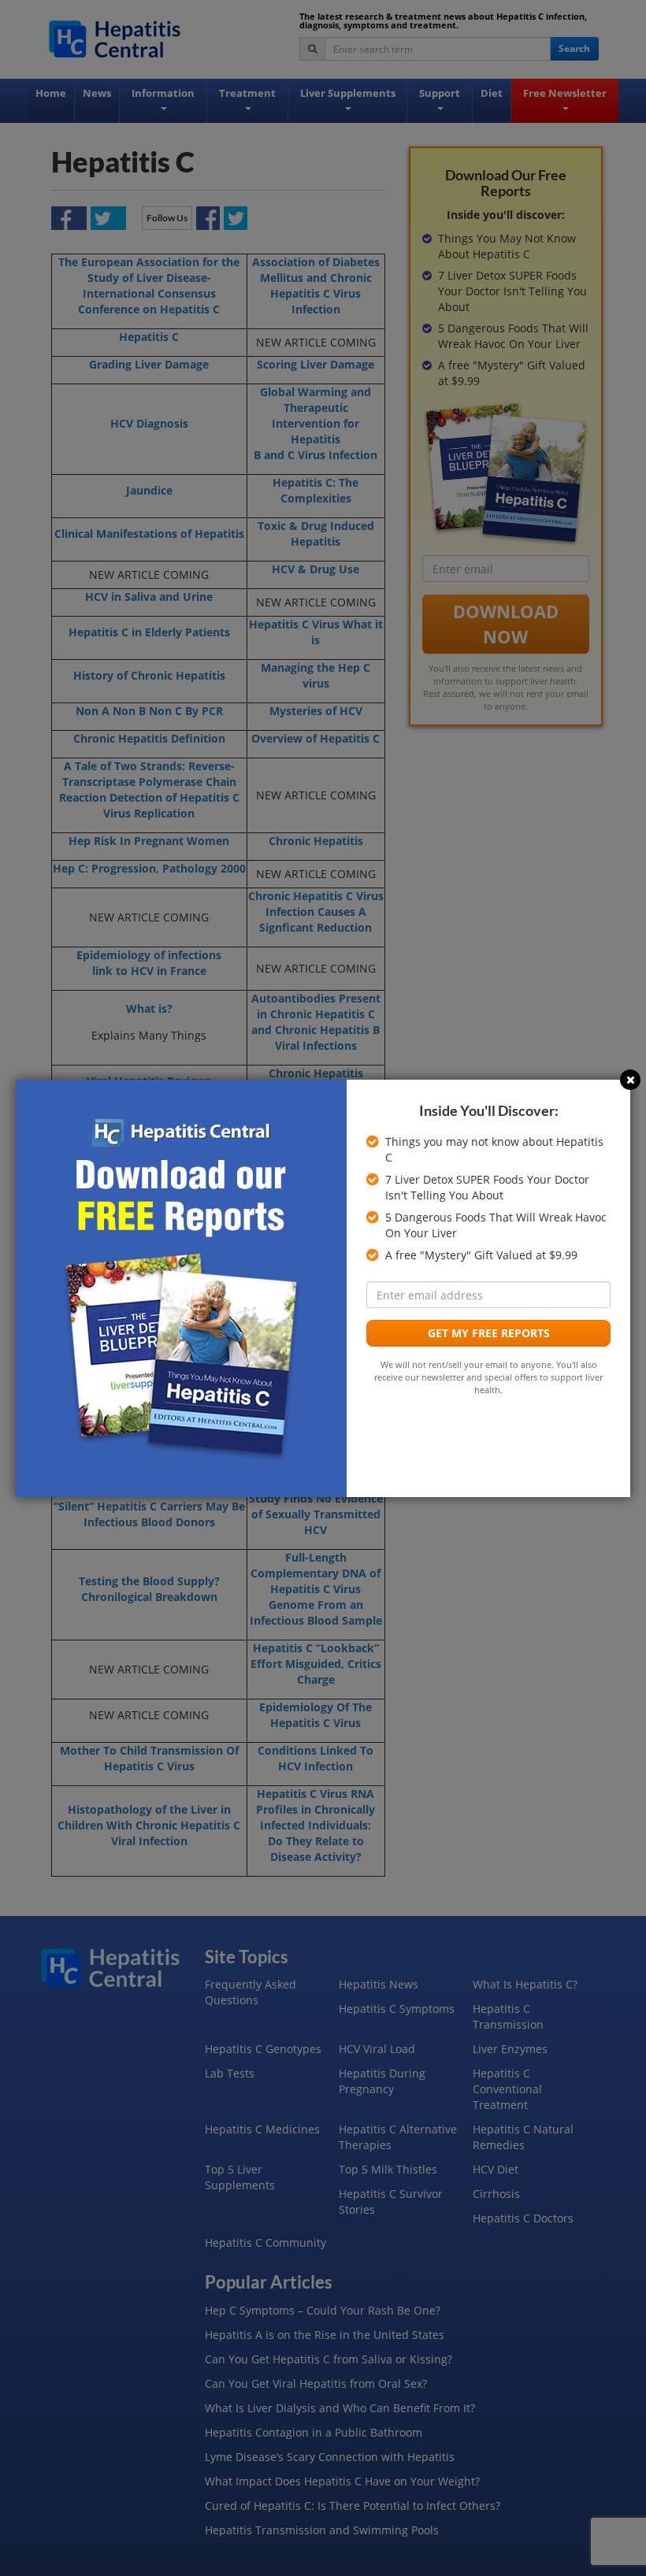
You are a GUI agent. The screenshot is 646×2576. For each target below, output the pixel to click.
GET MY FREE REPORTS (489, 1333)
